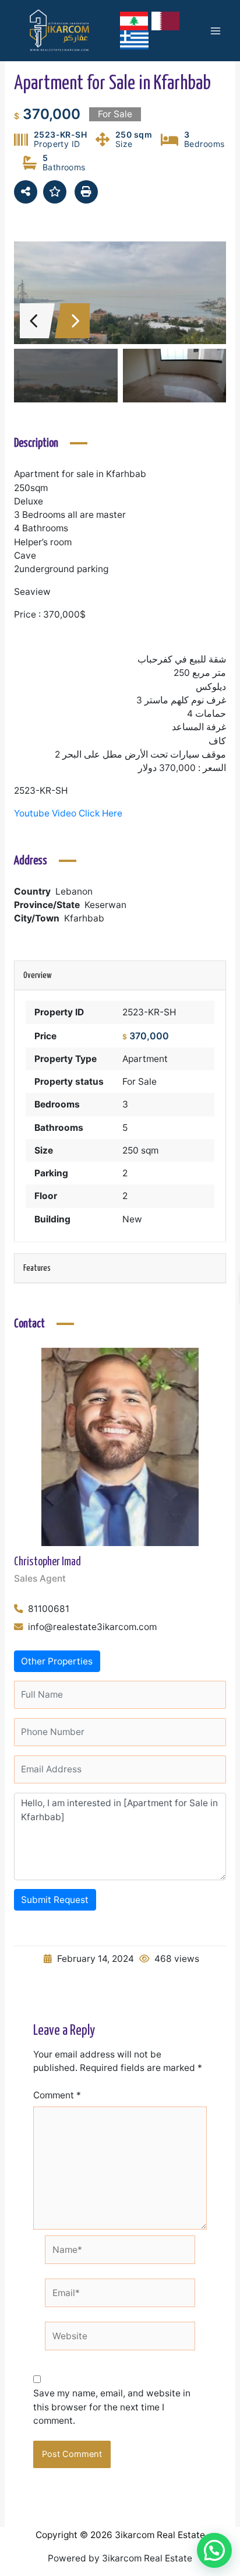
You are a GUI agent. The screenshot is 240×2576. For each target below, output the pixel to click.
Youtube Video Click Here (68, 813)
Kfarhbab (84, 918)
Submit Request (55, 1900)
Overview (38, 975)
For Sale (140, 1082)
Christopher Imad (47, 1562)
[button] (214, 2550)
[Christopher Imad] (120, 1447)
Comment (57, 2095)
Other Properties (57, 1661)
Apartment (145, 1059)
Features (37, 1268)
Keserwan (105, 905)
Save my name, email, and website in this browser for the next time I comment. (112, 2407)
